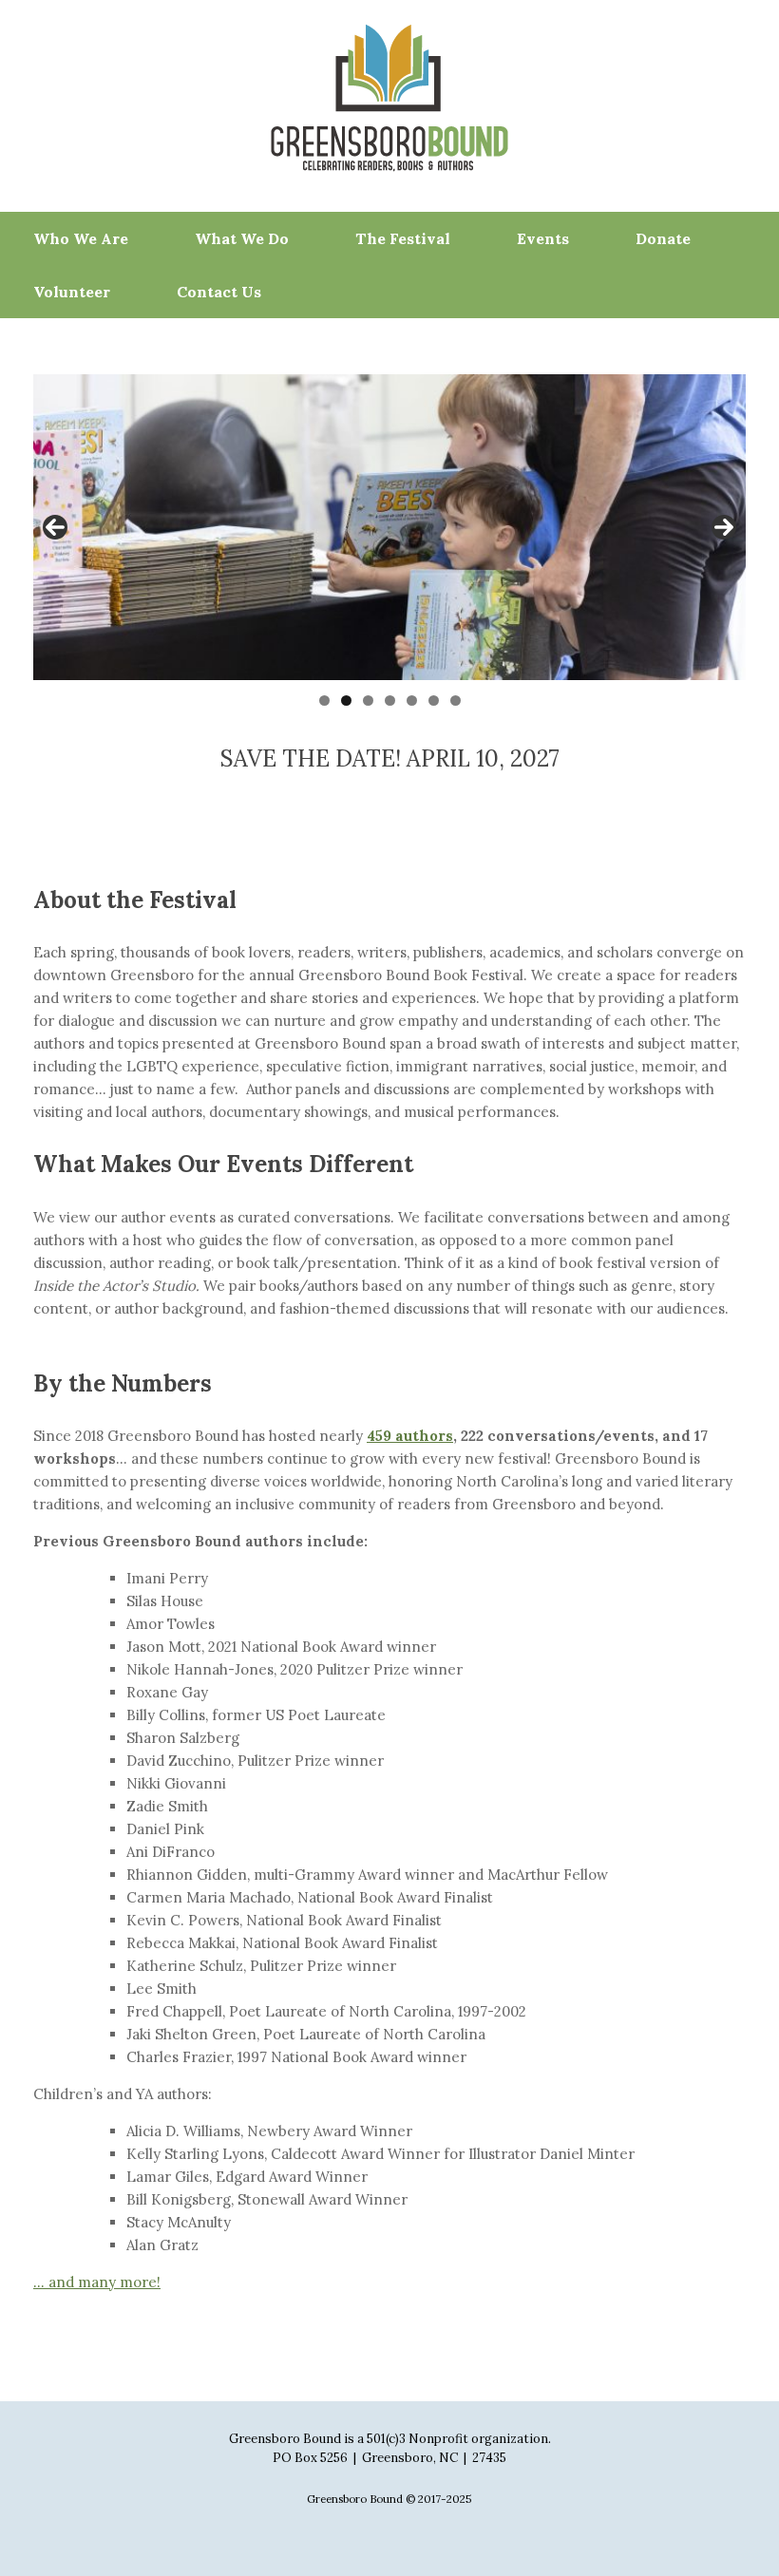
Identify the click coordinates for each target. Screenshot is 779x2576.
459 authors (410, 1436)
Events (543, 238)
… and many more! (97, 2282)
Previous (55, 527)
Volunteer (72, 292)
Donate (663, 238)
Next (724, 527)
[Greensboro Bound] (389, 98)
